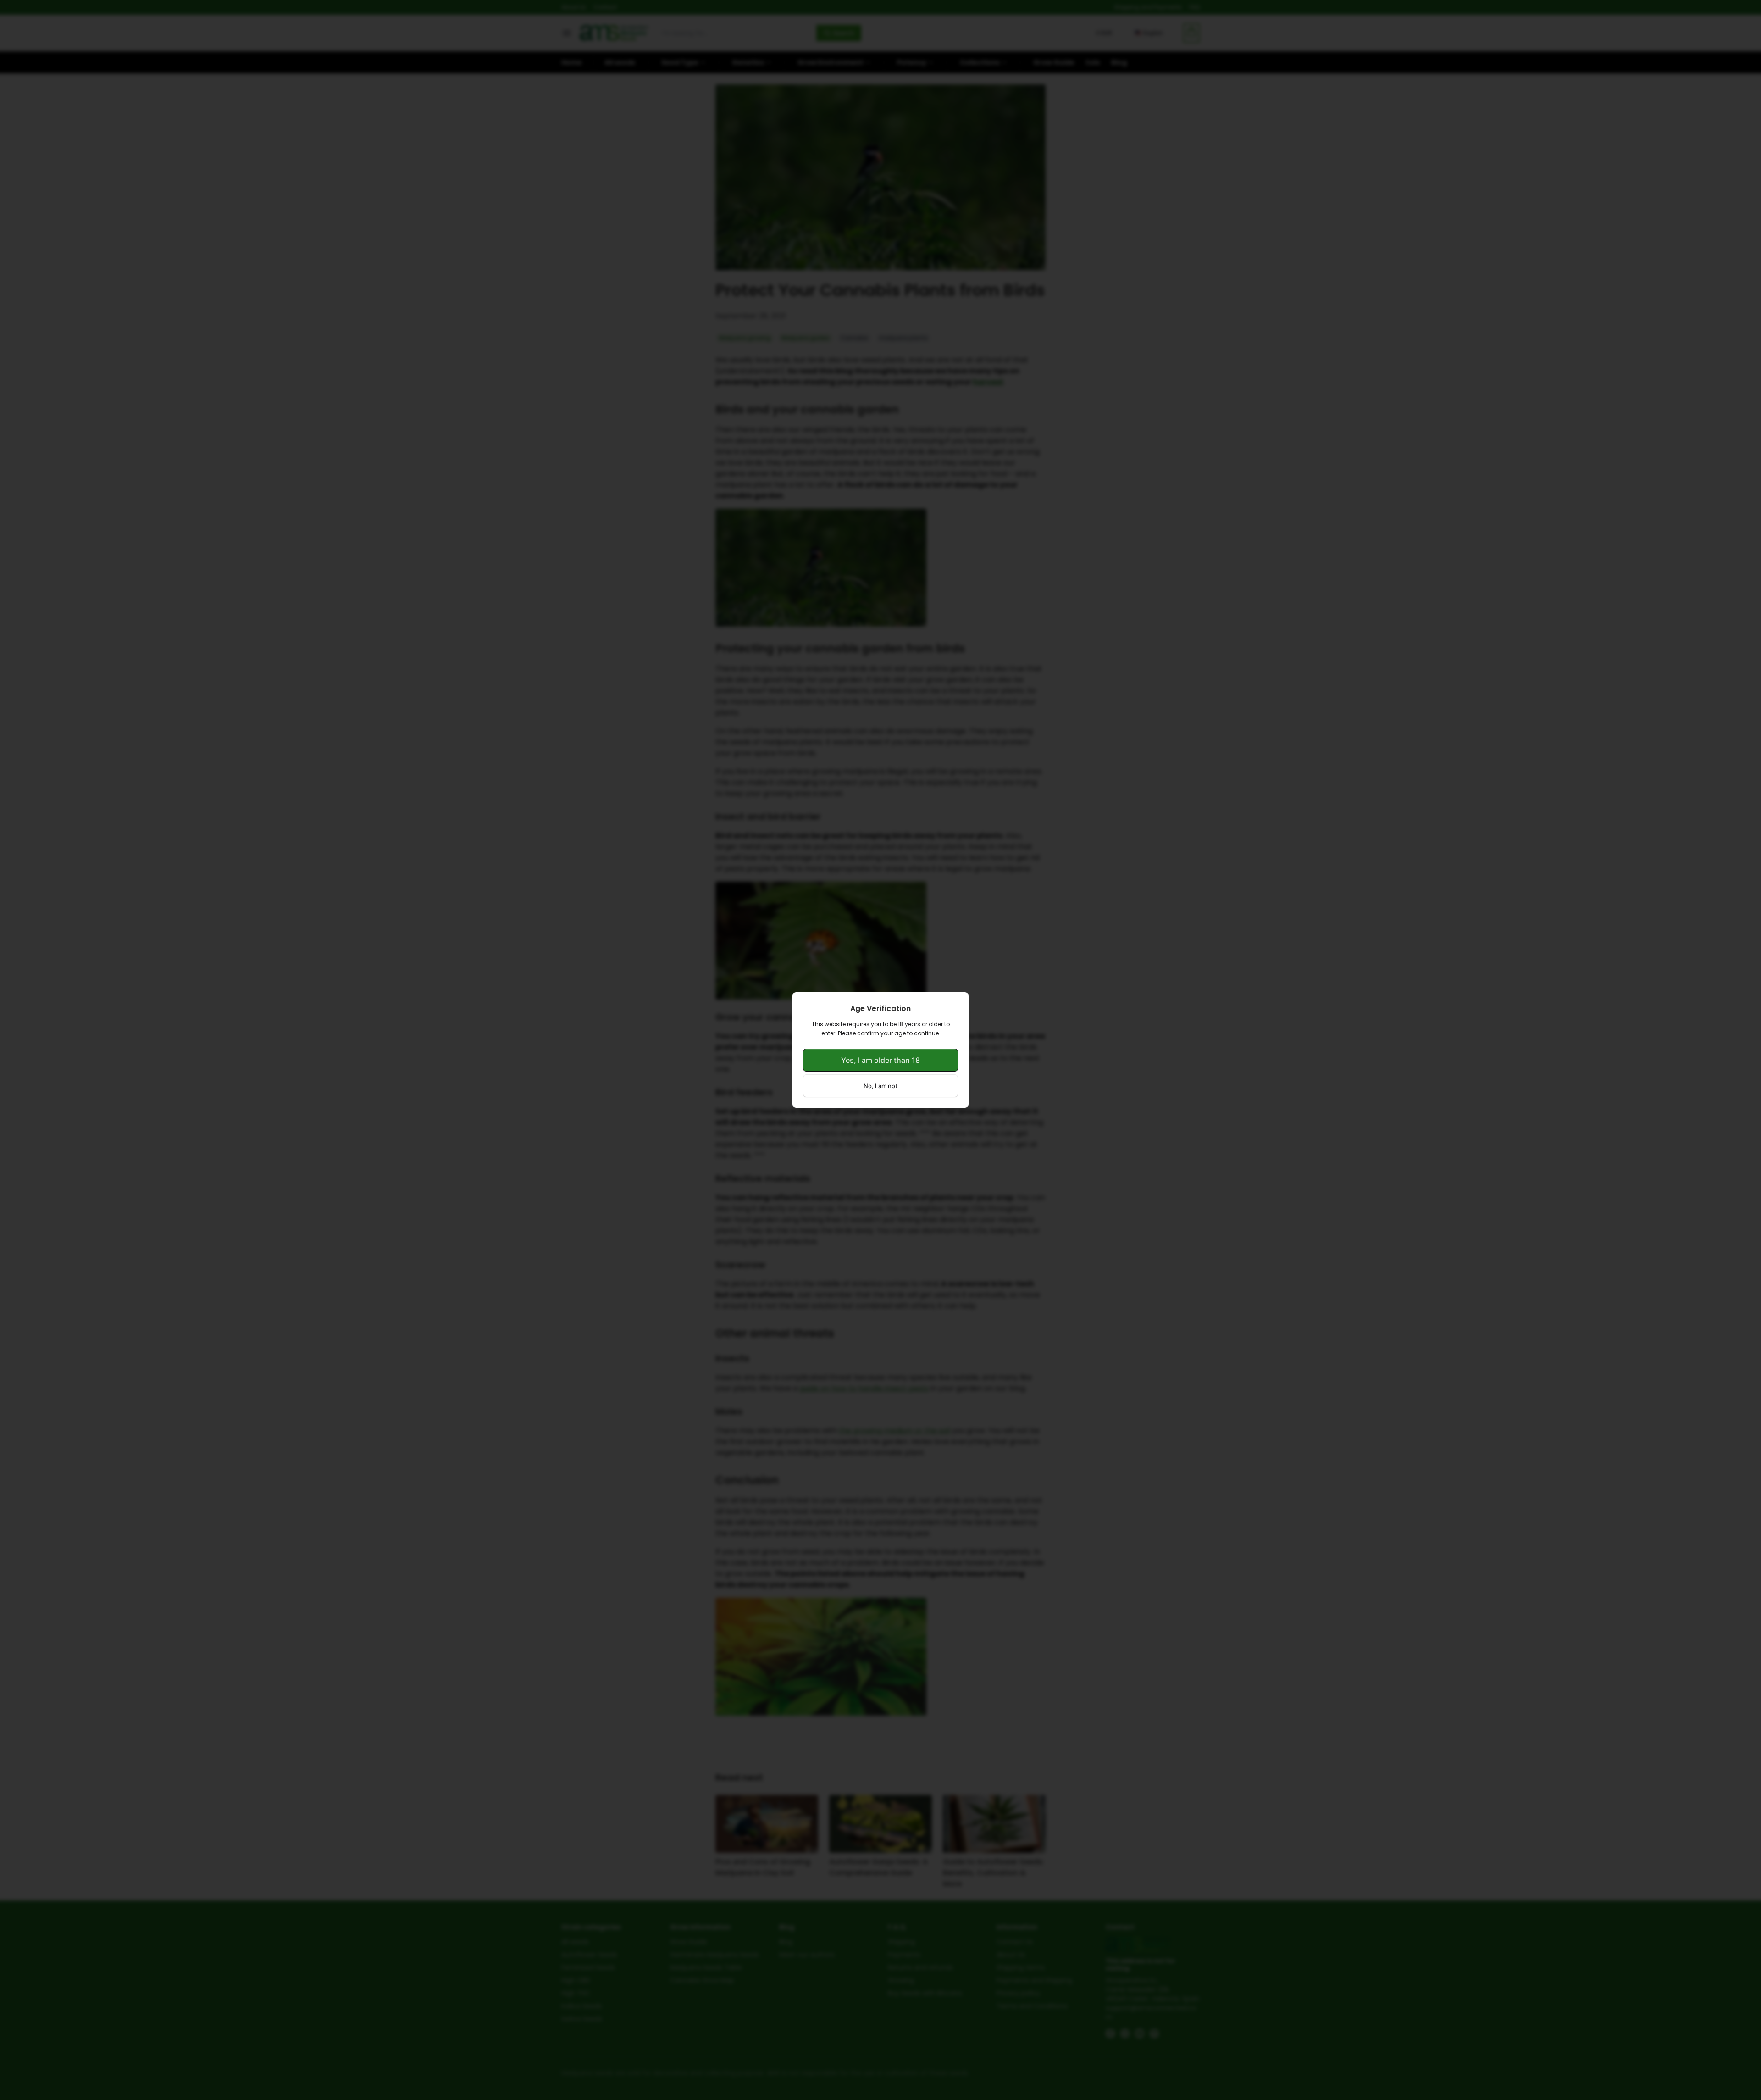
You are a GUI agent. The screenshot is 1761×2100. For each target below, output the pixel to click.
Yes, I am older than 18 (880, 1060)
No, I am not (880, 1086)
